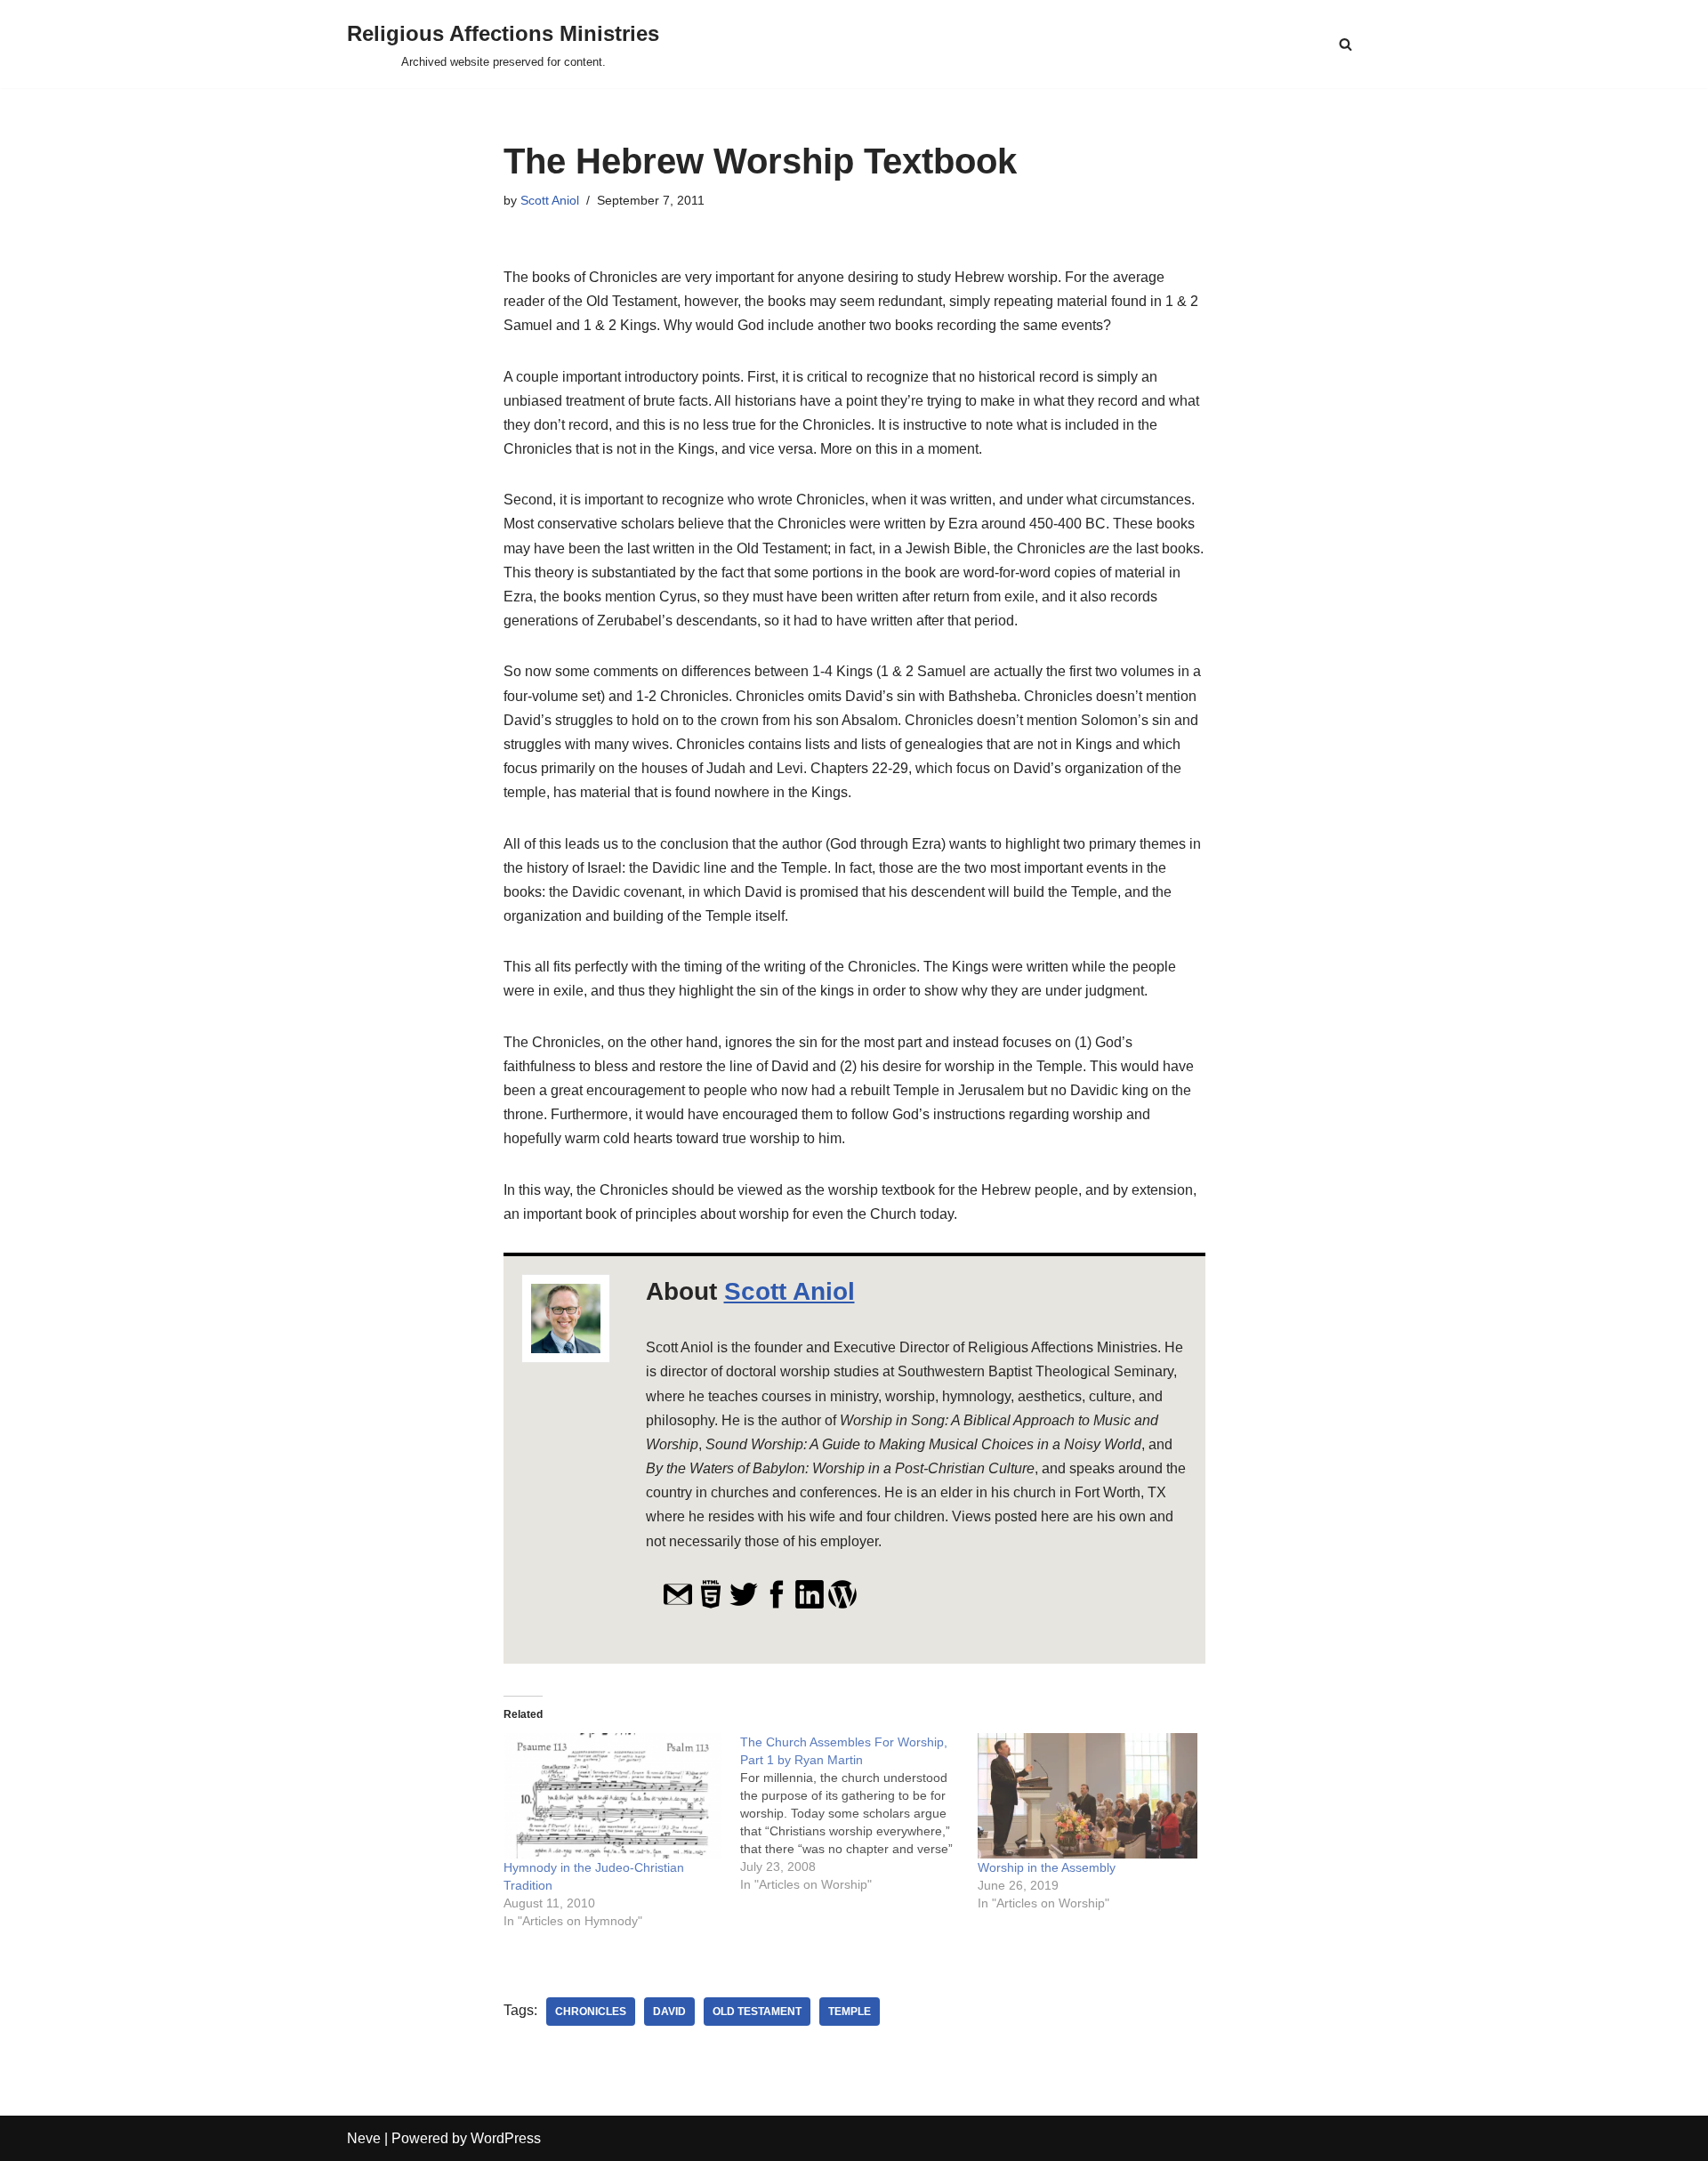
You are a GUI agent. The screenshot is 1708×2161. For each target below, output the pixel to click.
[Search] (1345, 44)
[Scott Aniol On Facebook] (777, 1605)
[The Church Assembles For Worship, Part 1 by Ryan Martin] (859, 1813)
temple (850, 2012)
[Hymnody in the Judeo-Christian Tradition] (613, 1796)
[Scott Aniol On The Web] (711, 1605)
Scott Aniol (550, 200)
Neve (364, 2138)
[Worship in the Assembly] (1088, 1796)
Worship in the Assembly (1047, 1867)
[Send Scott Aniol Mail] (678, 1605)
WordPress (506, 2138)
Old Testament (757, 2012)
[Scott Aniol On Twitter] (744, 1605)
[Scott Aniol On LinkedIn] (810, 1605)
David (669, 2012)
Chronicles (591, 2012)
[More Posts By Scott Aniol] (842, 1605)
